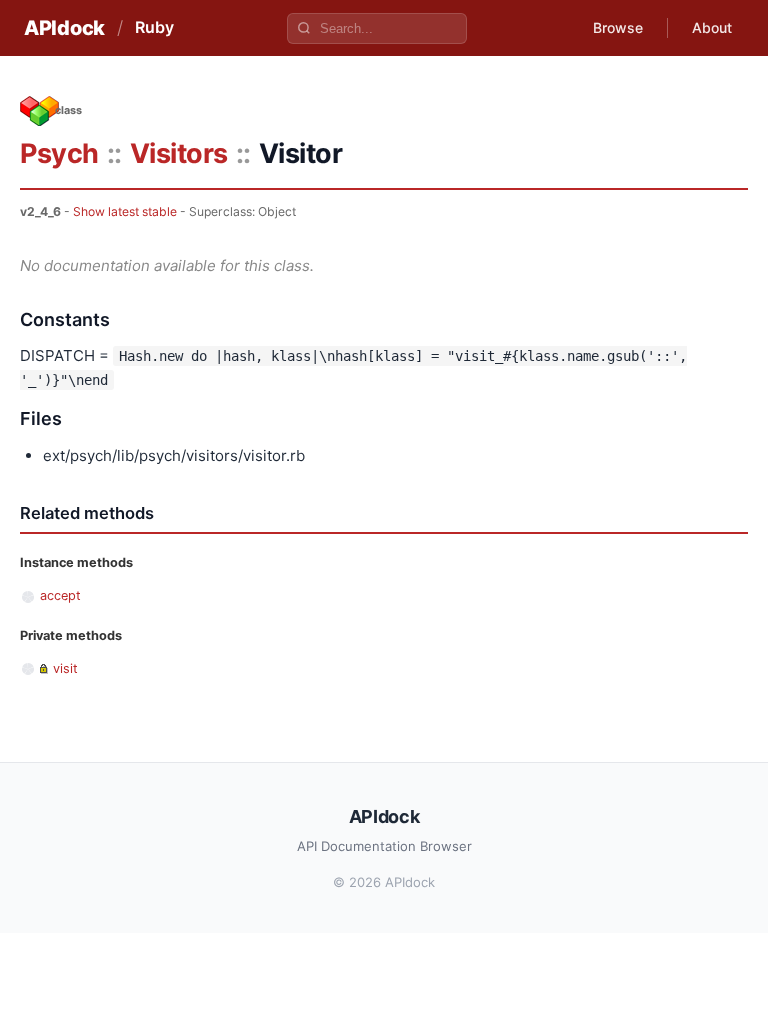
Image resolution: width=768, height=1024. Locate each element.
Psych (59, 153)
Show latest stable (125, 211)
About (712, 27)
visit (65, 668)
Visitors (179, 153)
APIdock (64, 28)
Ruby (154, 27)
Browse (618, 27)
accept (60, 595)
